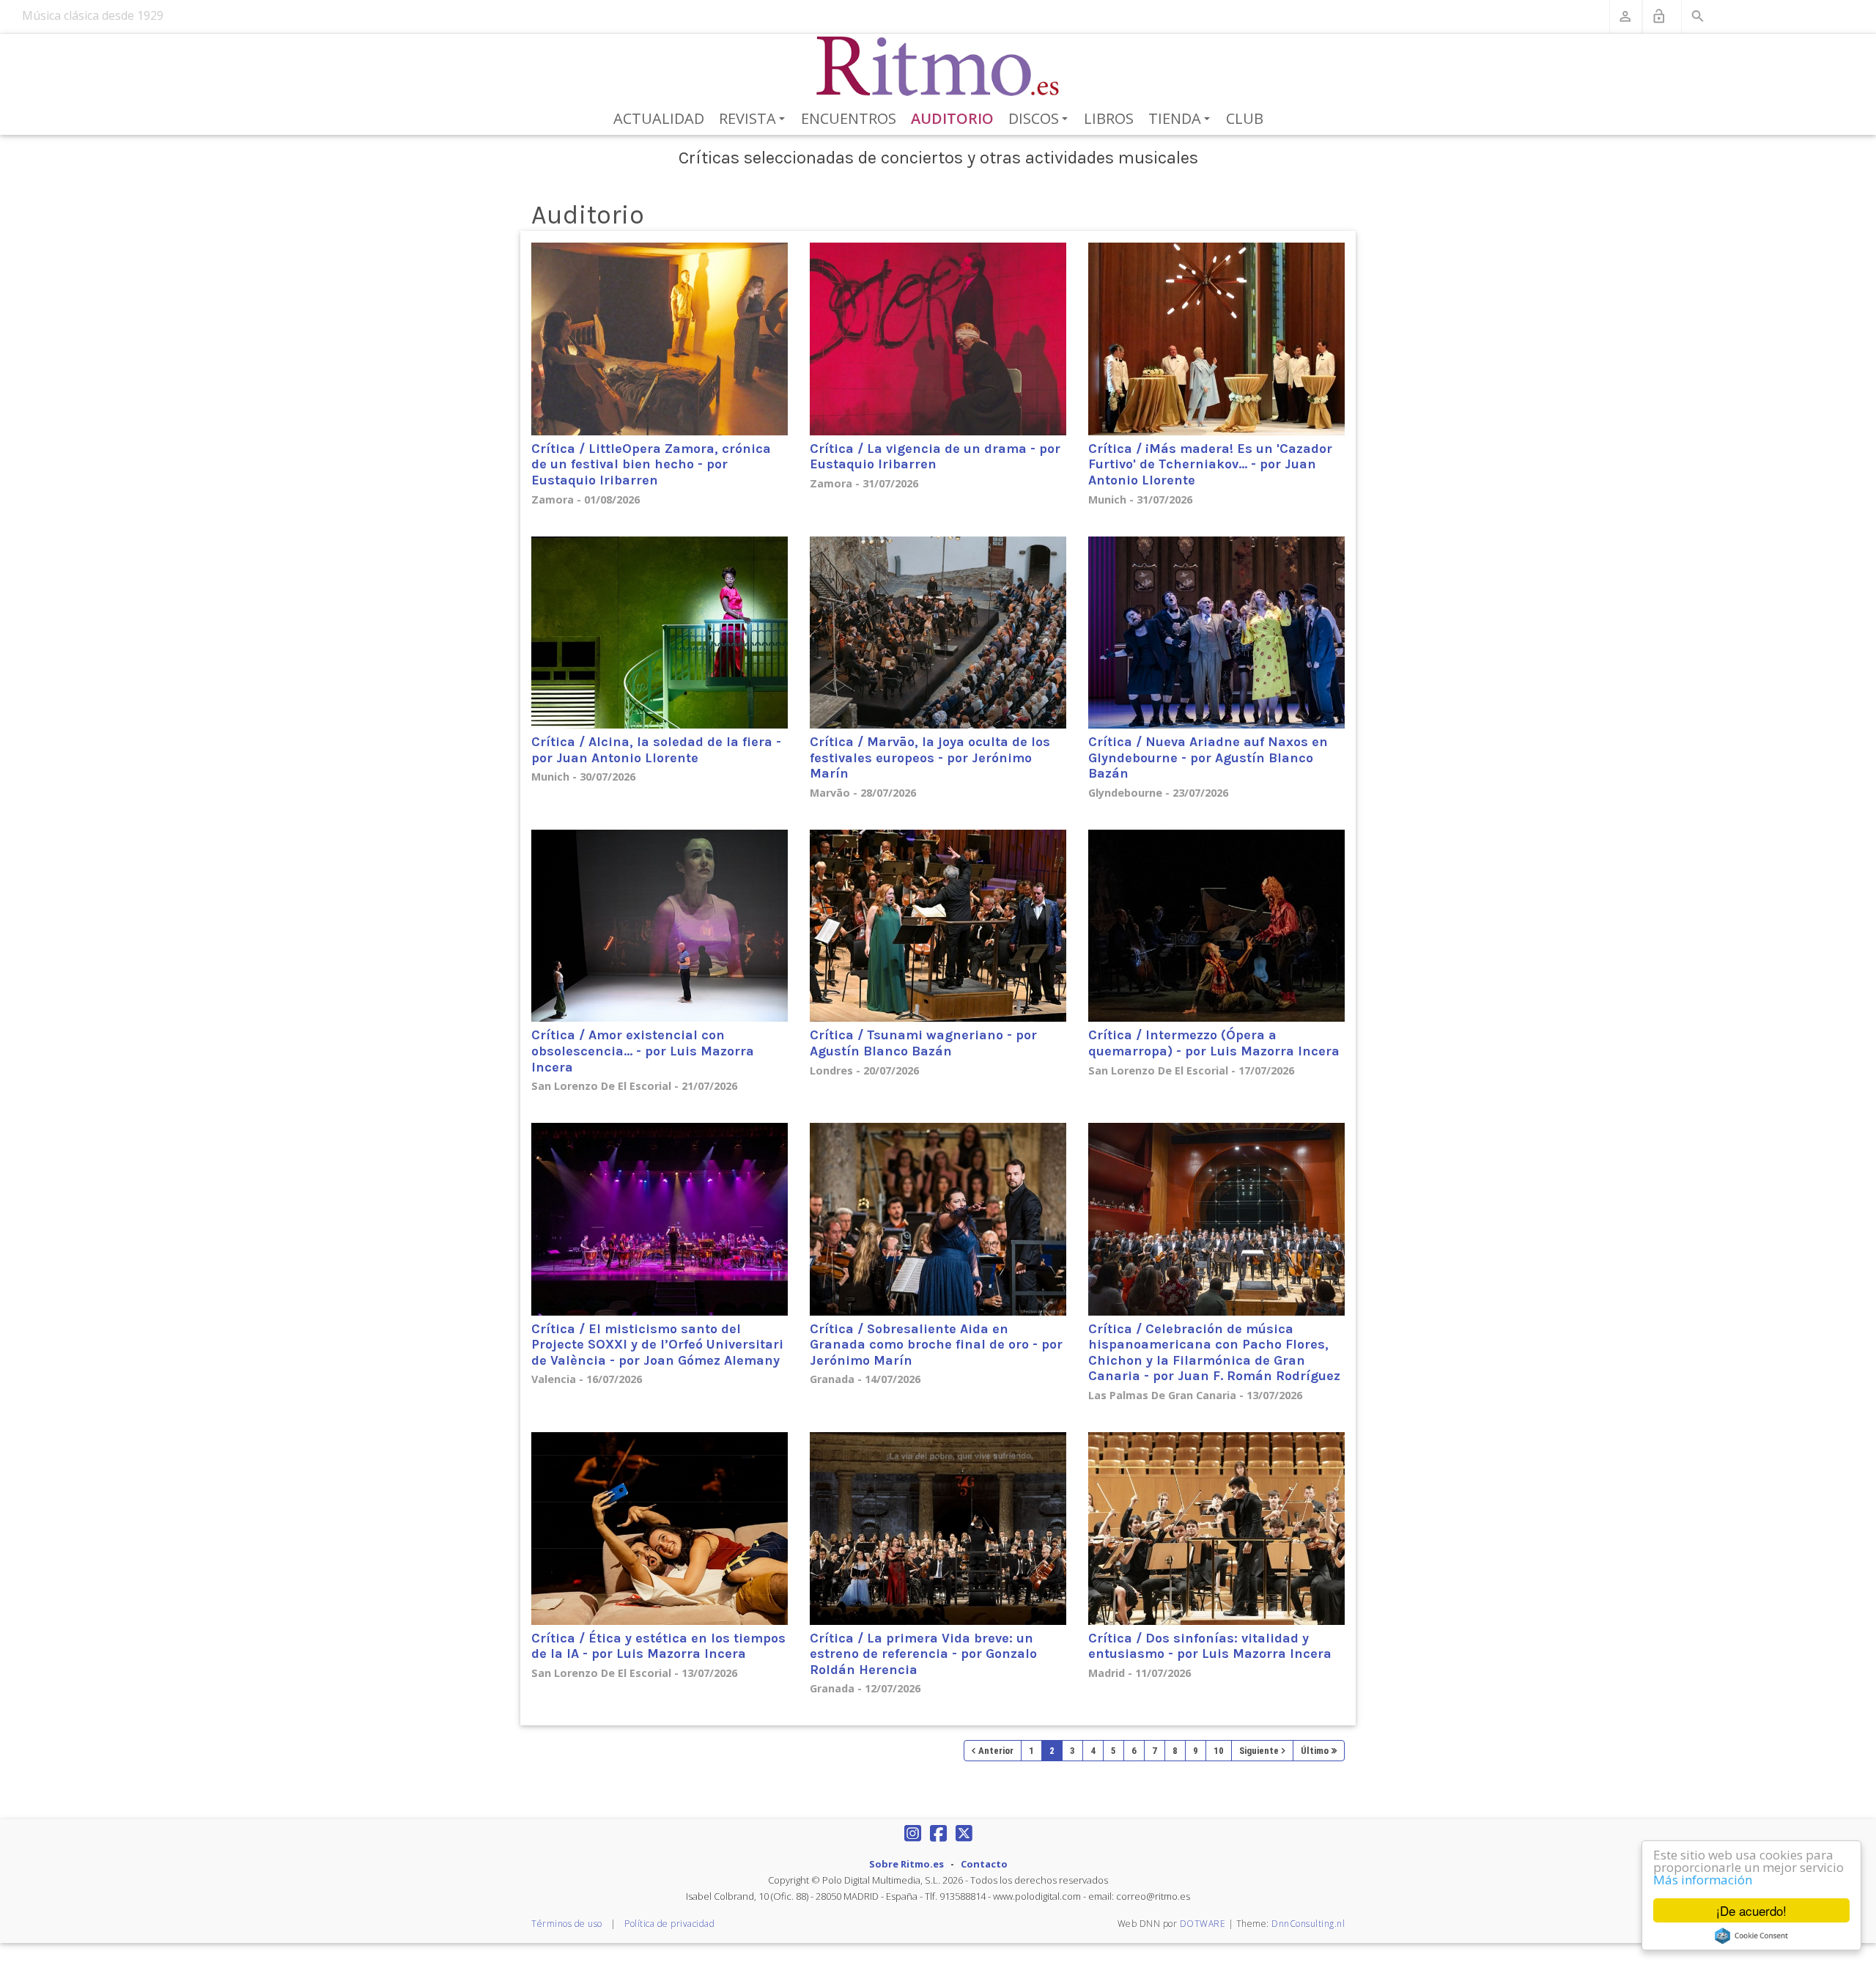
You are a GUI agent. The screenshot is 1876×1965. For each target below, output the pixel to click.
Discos (1041, 119)
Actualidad (659, 118)
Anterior (996, 1751)
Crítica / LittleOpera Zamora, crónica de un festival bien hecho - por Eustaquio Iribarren (651, 464)
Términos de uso (567, 1924)
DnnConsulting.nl (1308, 1924)
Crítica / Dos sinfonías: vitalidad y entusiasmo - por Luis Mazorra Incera (1210, 1646)
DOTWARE (1203, 1924)
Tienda (1182, 119)
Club (1245, 118)
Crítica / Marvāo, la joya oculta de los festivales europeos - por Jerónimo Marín (930, 757)
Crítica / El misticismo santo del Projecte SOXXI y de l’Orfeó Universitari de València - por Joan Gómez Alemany (657, 1345)
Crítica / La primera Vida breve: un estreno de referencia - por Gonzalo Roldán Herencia (923, 1654)
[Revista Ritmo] (938, 67)
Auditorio (952, 118)
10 (1219, 1751)
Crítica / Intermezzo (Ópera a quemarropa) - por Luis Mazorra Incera (1214, 1043)
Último (1315, 1751)
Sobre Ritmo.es (906, 1864)
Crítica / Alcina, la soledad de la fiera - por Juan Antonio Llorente (656, 750)
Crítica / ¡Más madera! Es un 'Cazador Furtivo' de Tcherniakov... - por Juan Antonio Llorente (1210, 464)
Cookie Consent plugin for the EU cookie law (1751, 1936)
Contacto (984, 1864)
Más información (1703, 1880)
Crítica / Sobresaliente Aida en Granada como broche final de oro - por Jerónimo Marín (936, 1345)
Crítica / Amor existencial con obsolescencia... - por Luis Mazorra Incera (643, 1051)
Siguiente (1259, 1751)
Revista (754, 119)
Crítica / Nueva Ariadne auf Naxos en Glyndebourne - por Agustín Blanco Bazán (1208, 757)
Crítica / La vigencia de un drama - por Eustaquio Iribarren (935, 457)
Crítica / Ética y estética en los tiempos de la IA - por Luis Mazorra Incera (658, 1646)
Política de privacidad (669, 1924)
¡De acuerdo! (1751, 1910)
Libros (1109, 118)
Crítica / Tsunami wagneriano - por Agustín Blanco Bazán (923, 1043)
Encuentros (849, 118)
